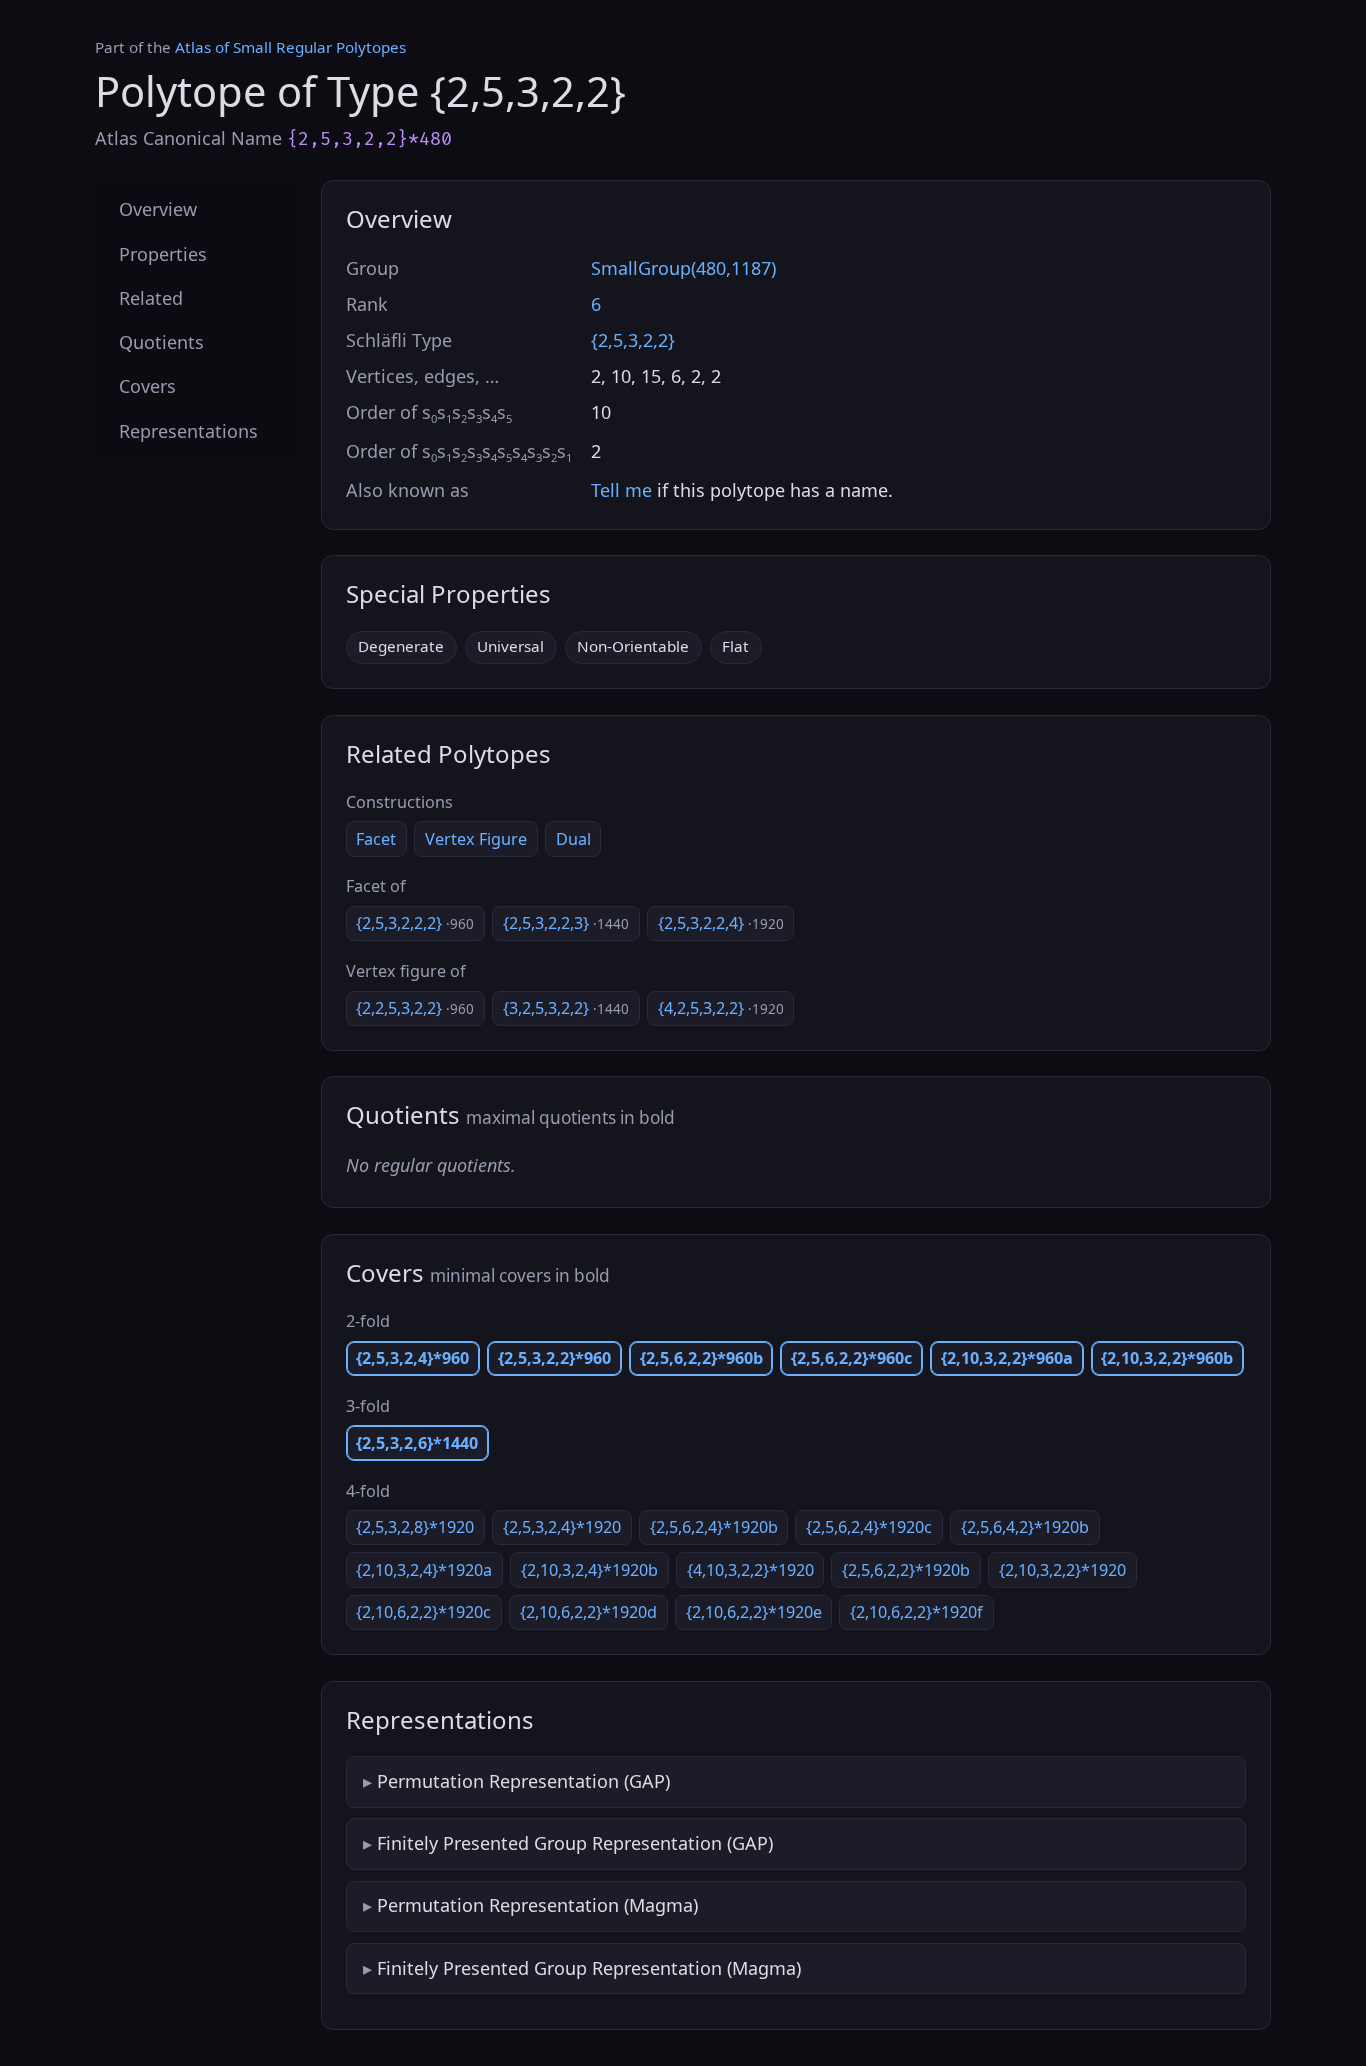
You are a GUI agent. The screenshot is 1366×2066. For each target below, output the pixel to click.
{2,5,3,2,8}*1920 (415, 1527)
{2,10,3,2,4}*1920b (589, 1570)
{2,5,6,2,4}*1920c (869, 1527)
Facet (376, 839)
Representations (188, 430)
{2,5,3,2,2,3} (566, 923)
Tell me (621, 490)
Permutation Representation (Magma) (537, 1905)
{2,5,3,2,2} (633, 340)
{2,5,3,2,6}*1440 (417, 1443)
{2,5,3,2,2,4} (721, 923)
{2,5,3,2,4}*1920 (562, 1527)
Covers (147, 386)
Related (151, 297)
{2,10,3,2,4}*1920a (424, 1570)
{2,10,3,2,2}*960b (1167, 1358)
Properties (163, 253)
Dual (573, 839)
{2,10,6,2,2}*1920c (423, 1612)
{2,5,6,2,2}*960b (701, 1358)
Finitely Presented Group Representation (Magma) (589, 1968)
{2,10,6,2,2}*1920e (754, 1612)
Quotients (161, 342)
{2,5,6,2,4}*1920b (714, 1527)
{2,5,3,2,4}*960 (412, 1358)
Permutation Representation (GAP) (523, 1781)
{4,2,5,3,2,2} (721, 1008)
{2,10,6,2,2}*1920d (588, 1612)
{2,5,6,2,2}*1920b (906, 1570)
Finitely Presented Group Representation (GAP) (575, 1843)
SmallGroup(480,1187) (683, 268)
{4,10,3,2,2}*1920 (750, 1570)
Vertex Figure (476, 839)
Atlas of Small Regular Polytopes (290, 47)
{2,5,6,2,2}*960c (851, 1358)
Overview (158, 209)
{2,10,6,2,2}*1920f (916, 1612)
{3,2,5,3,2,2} (566, 1008)
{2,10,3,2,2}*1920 (1062, 1570)
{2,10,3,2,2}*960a (1007, 1358)
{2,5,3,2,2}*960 (554, 1358)
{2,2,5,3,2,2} (415, 1008)
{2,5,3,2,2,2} (415, 923)
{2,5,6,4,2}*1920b (1025, 1527)
